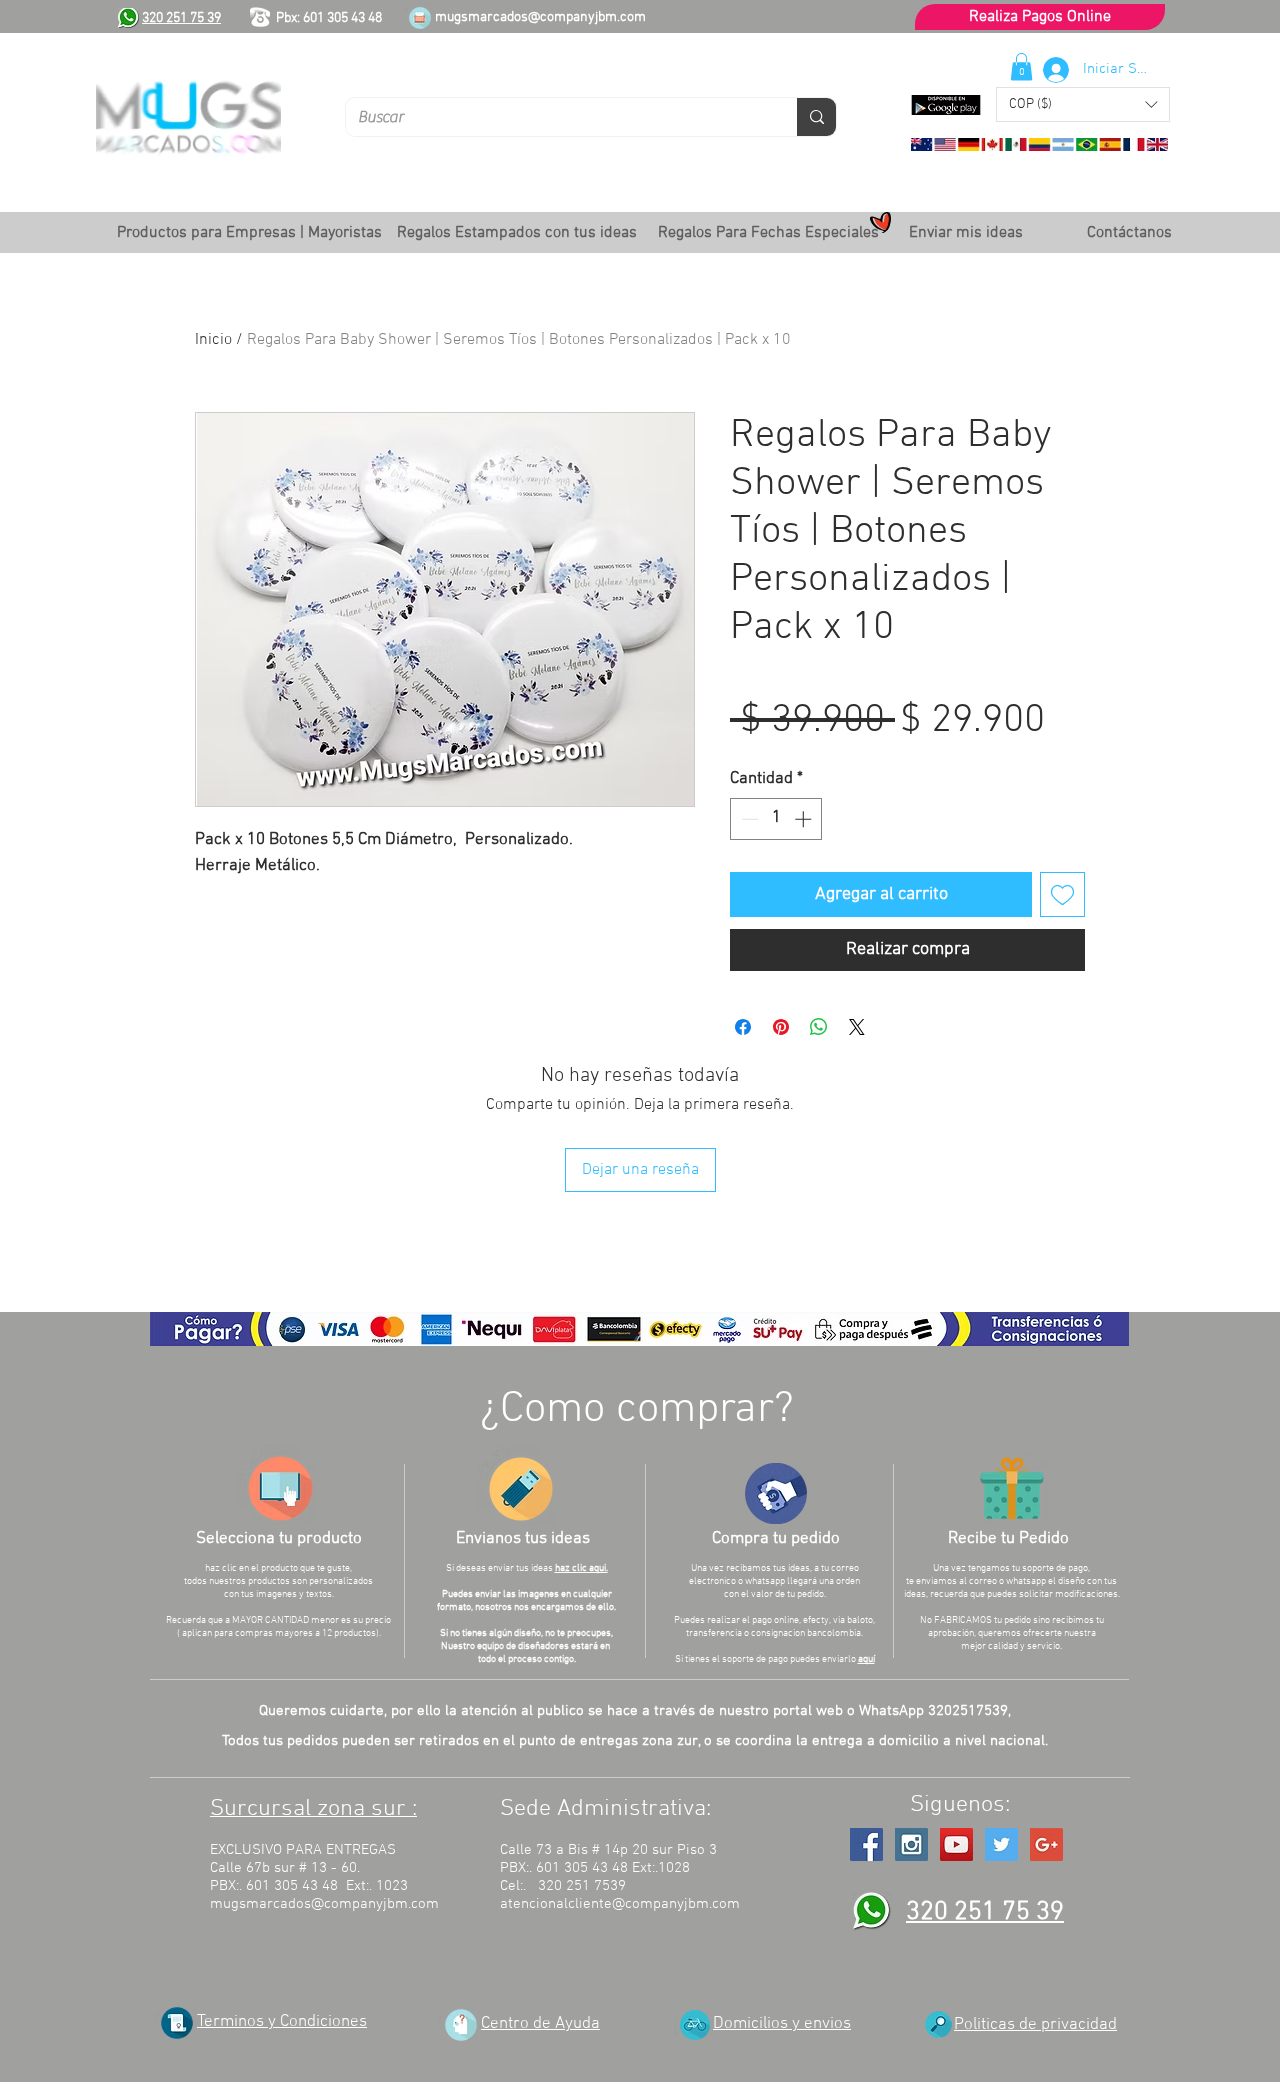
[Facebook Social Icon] (866, 1844)
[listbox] (1083, 104)
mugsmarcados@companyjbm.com (540, 17)
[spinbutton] (776, 819)
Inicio (213, 340)
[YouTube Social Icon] (956, 1844)
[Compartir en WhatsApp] (819, 1027)
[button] (1083, 104)
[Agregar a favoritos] (1062, 894)
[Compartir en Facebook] (743, 1027)
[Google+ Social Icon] (1046, 1844)
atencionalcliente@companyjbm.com (620, 1904)
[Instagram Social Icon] (911, 1844)
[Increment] (805, 819)
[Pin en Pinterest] (781, 1027)
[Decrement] (748, 819)
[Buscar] (816, 117)
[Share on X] (857, 1027)
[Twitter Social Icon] (1001, 1844)
